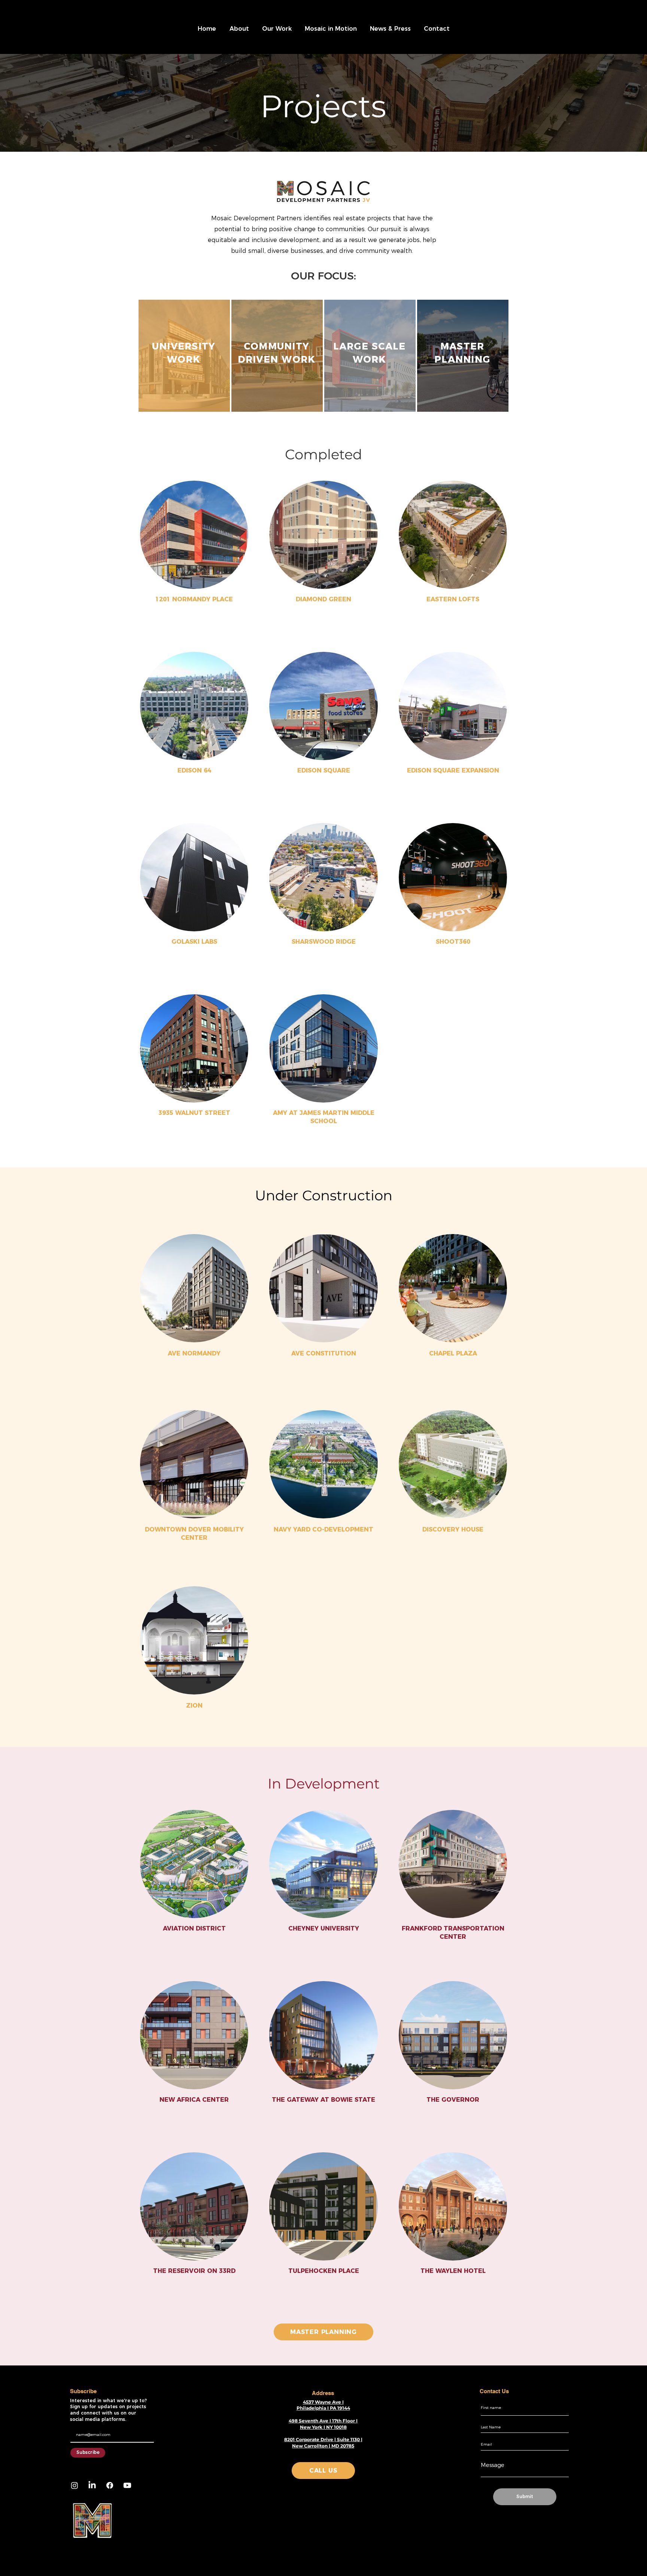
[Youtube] (127, 2485)
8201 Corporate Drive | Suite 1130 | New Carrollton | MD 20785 (323, 2443)
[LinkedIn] (92, 2485)
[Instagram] (75, 2485)
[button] (239, 29)
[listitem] (184, 356)
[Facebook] (110, 2485)
